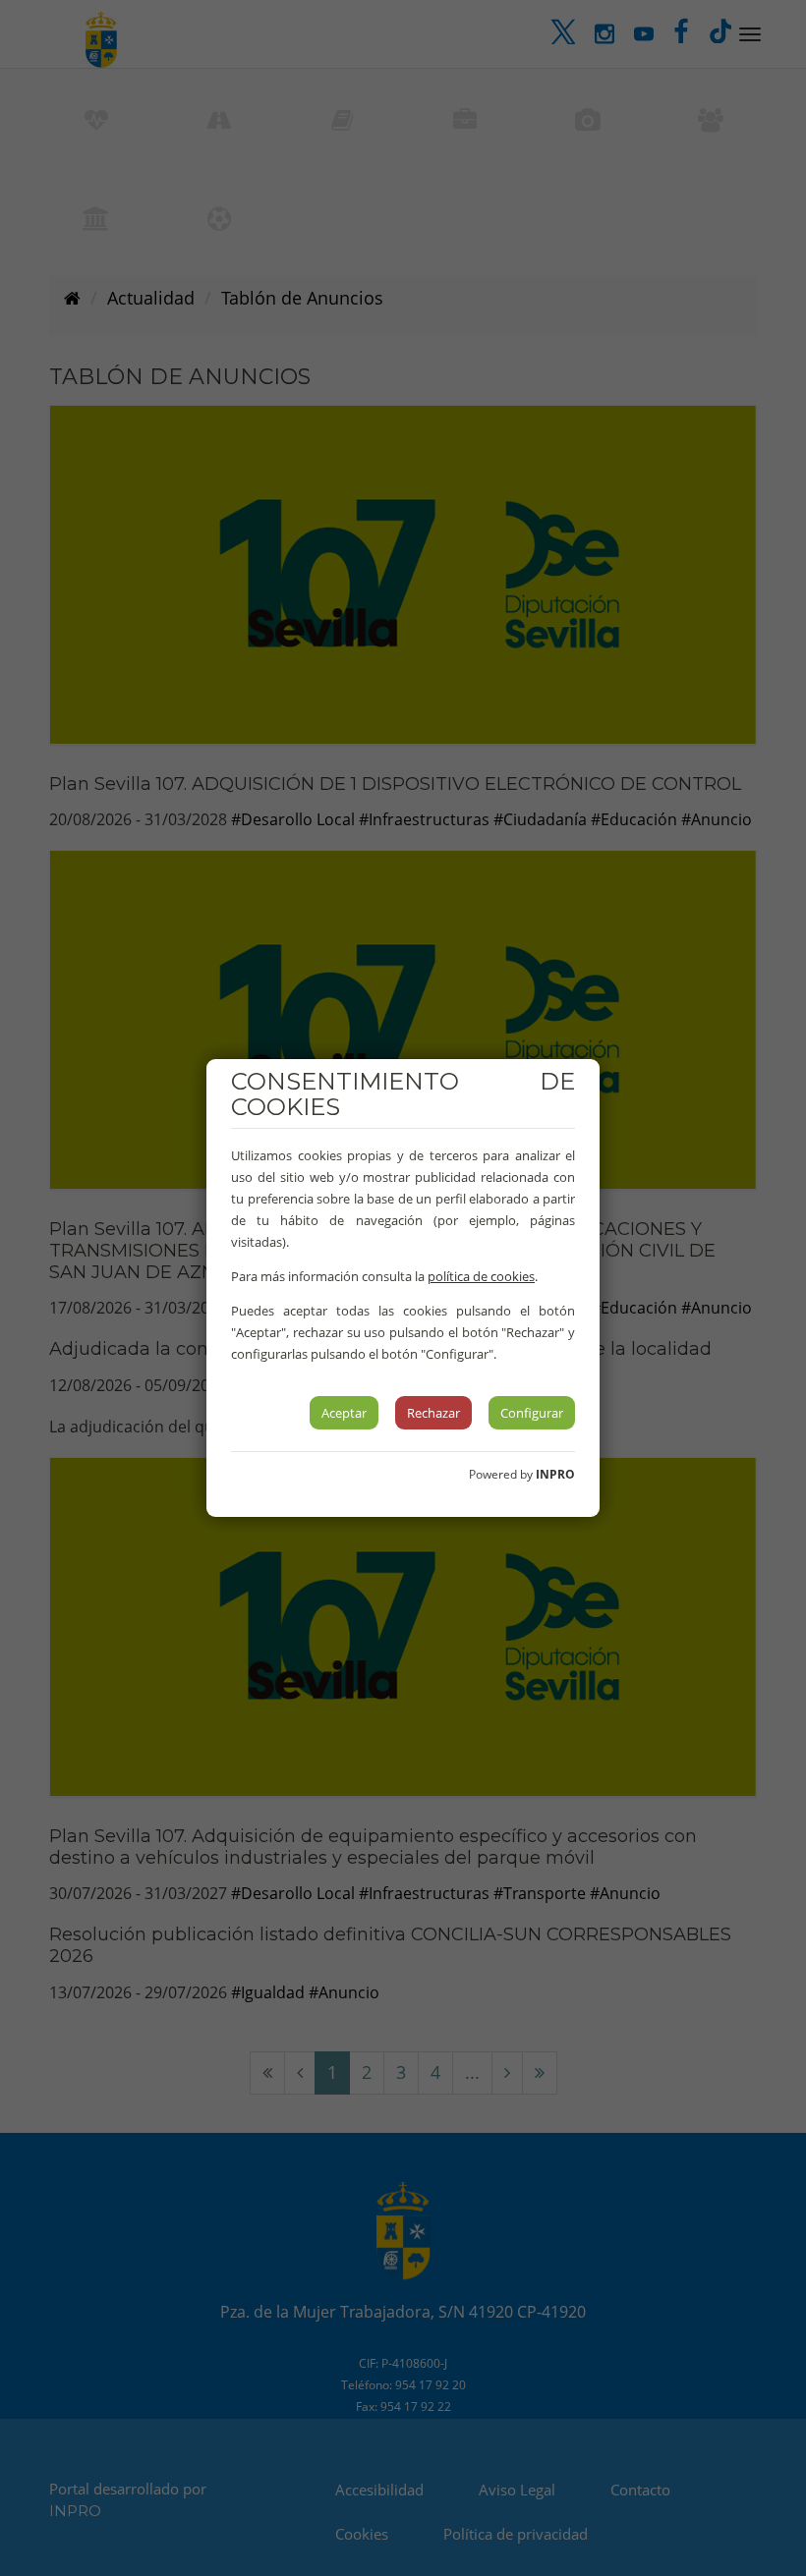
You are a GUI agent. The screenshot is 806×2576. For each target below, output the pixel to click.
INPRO (555, 1474)
